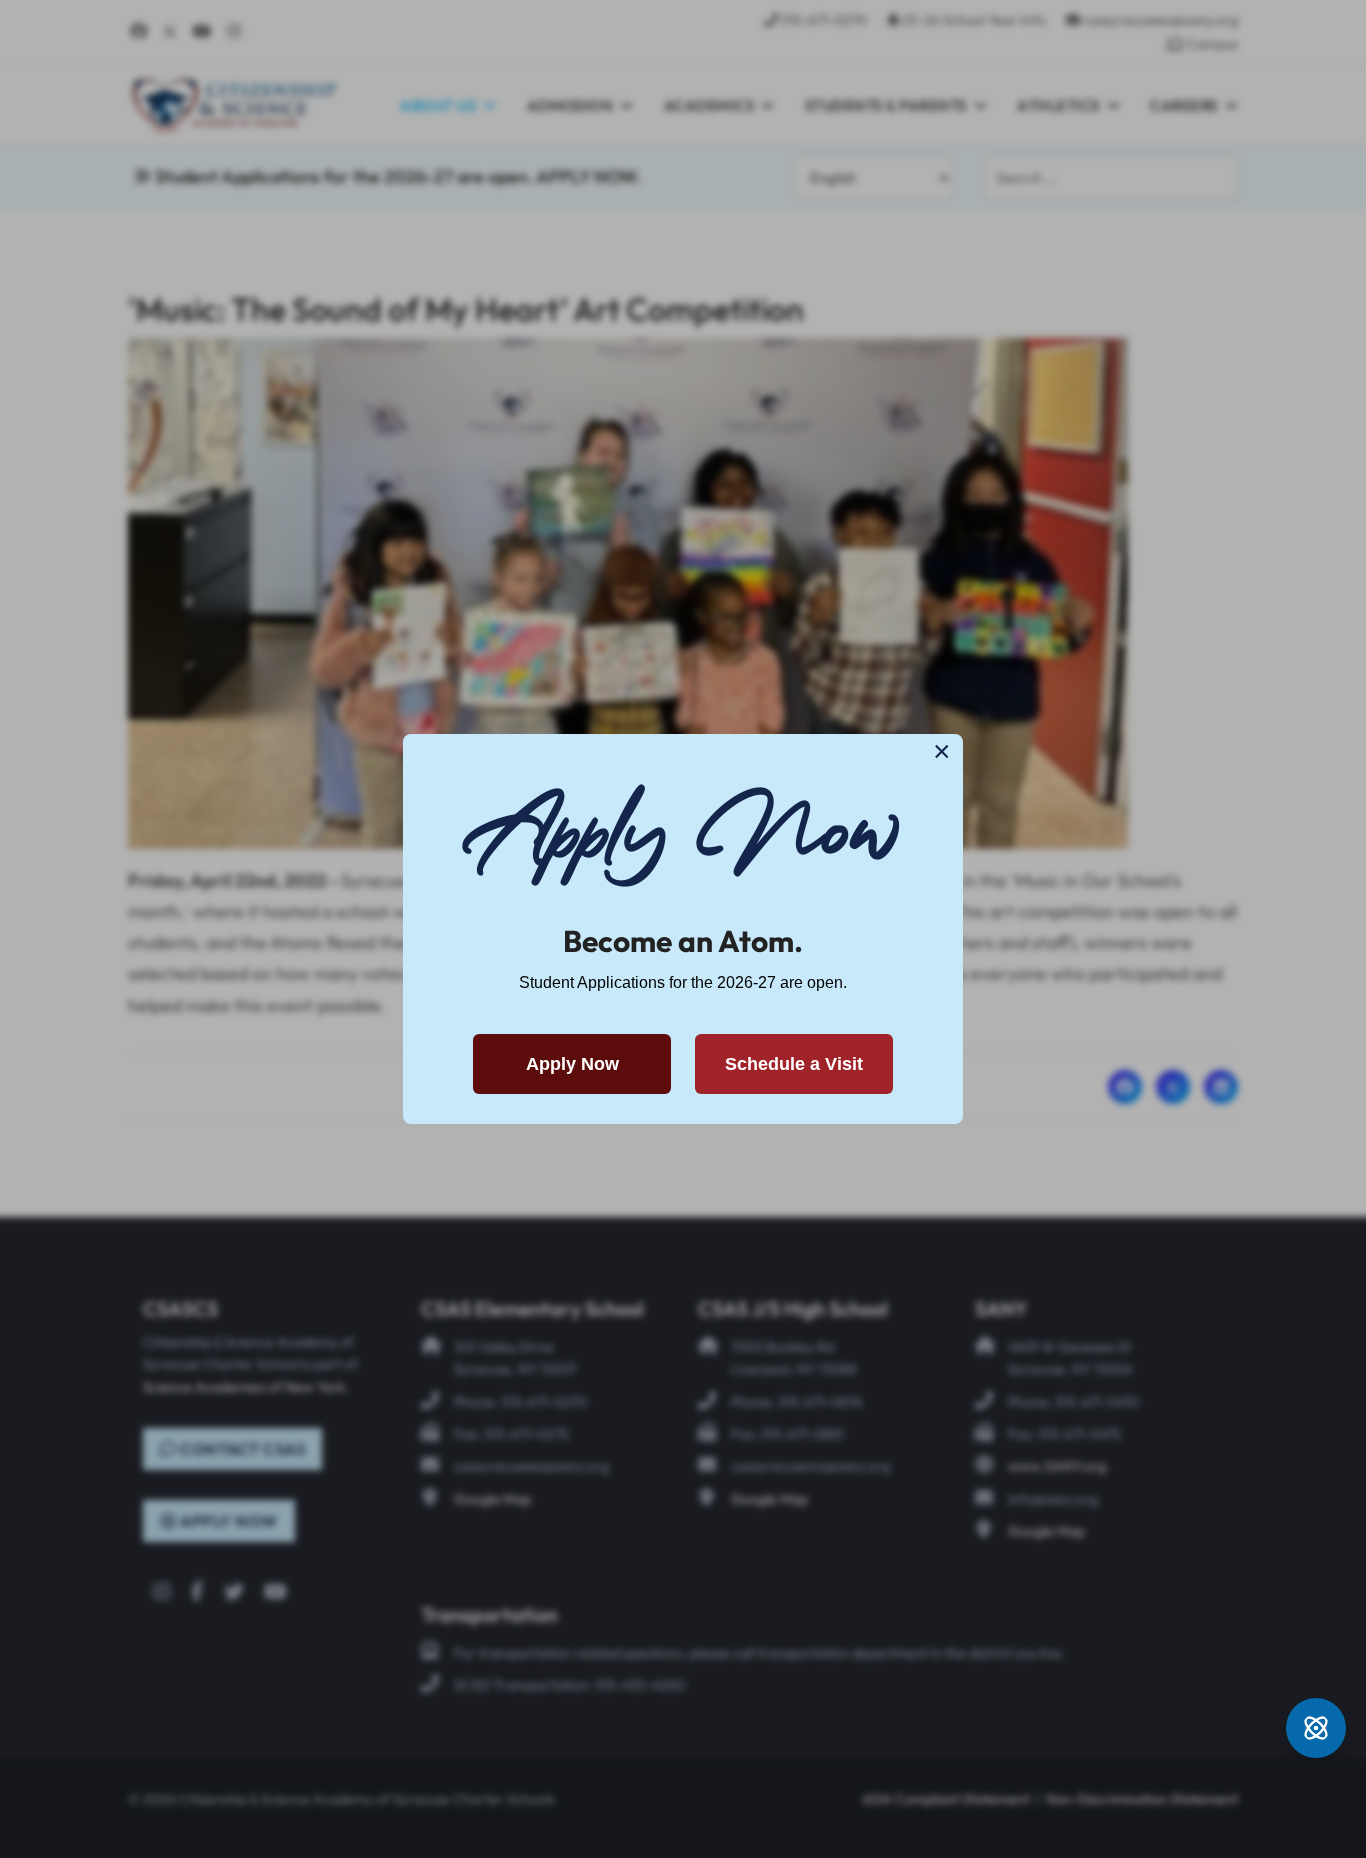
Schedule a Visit (794, 1064)
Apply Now (572, 1064)
